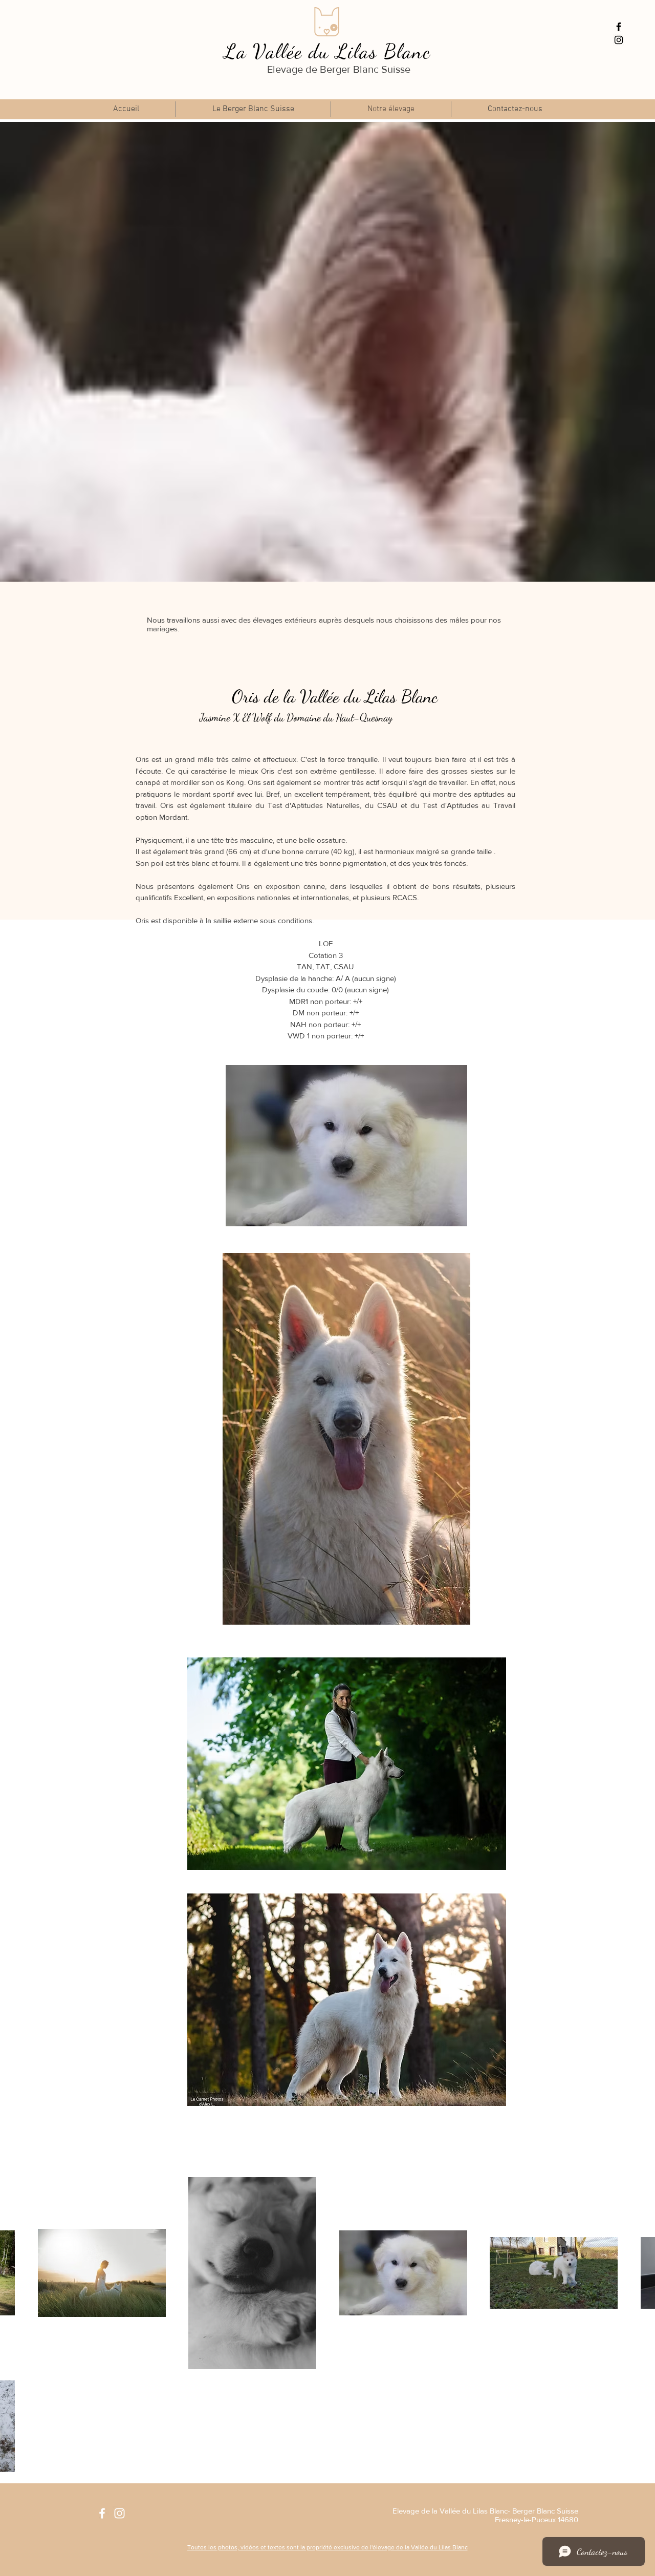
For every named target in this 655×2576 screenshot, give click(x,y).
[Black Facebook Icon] (619, 27)
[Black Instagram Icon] (619, 40)
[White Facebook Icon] (102, 2513)
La (235, 51)
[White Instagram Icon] (119, 2513)
